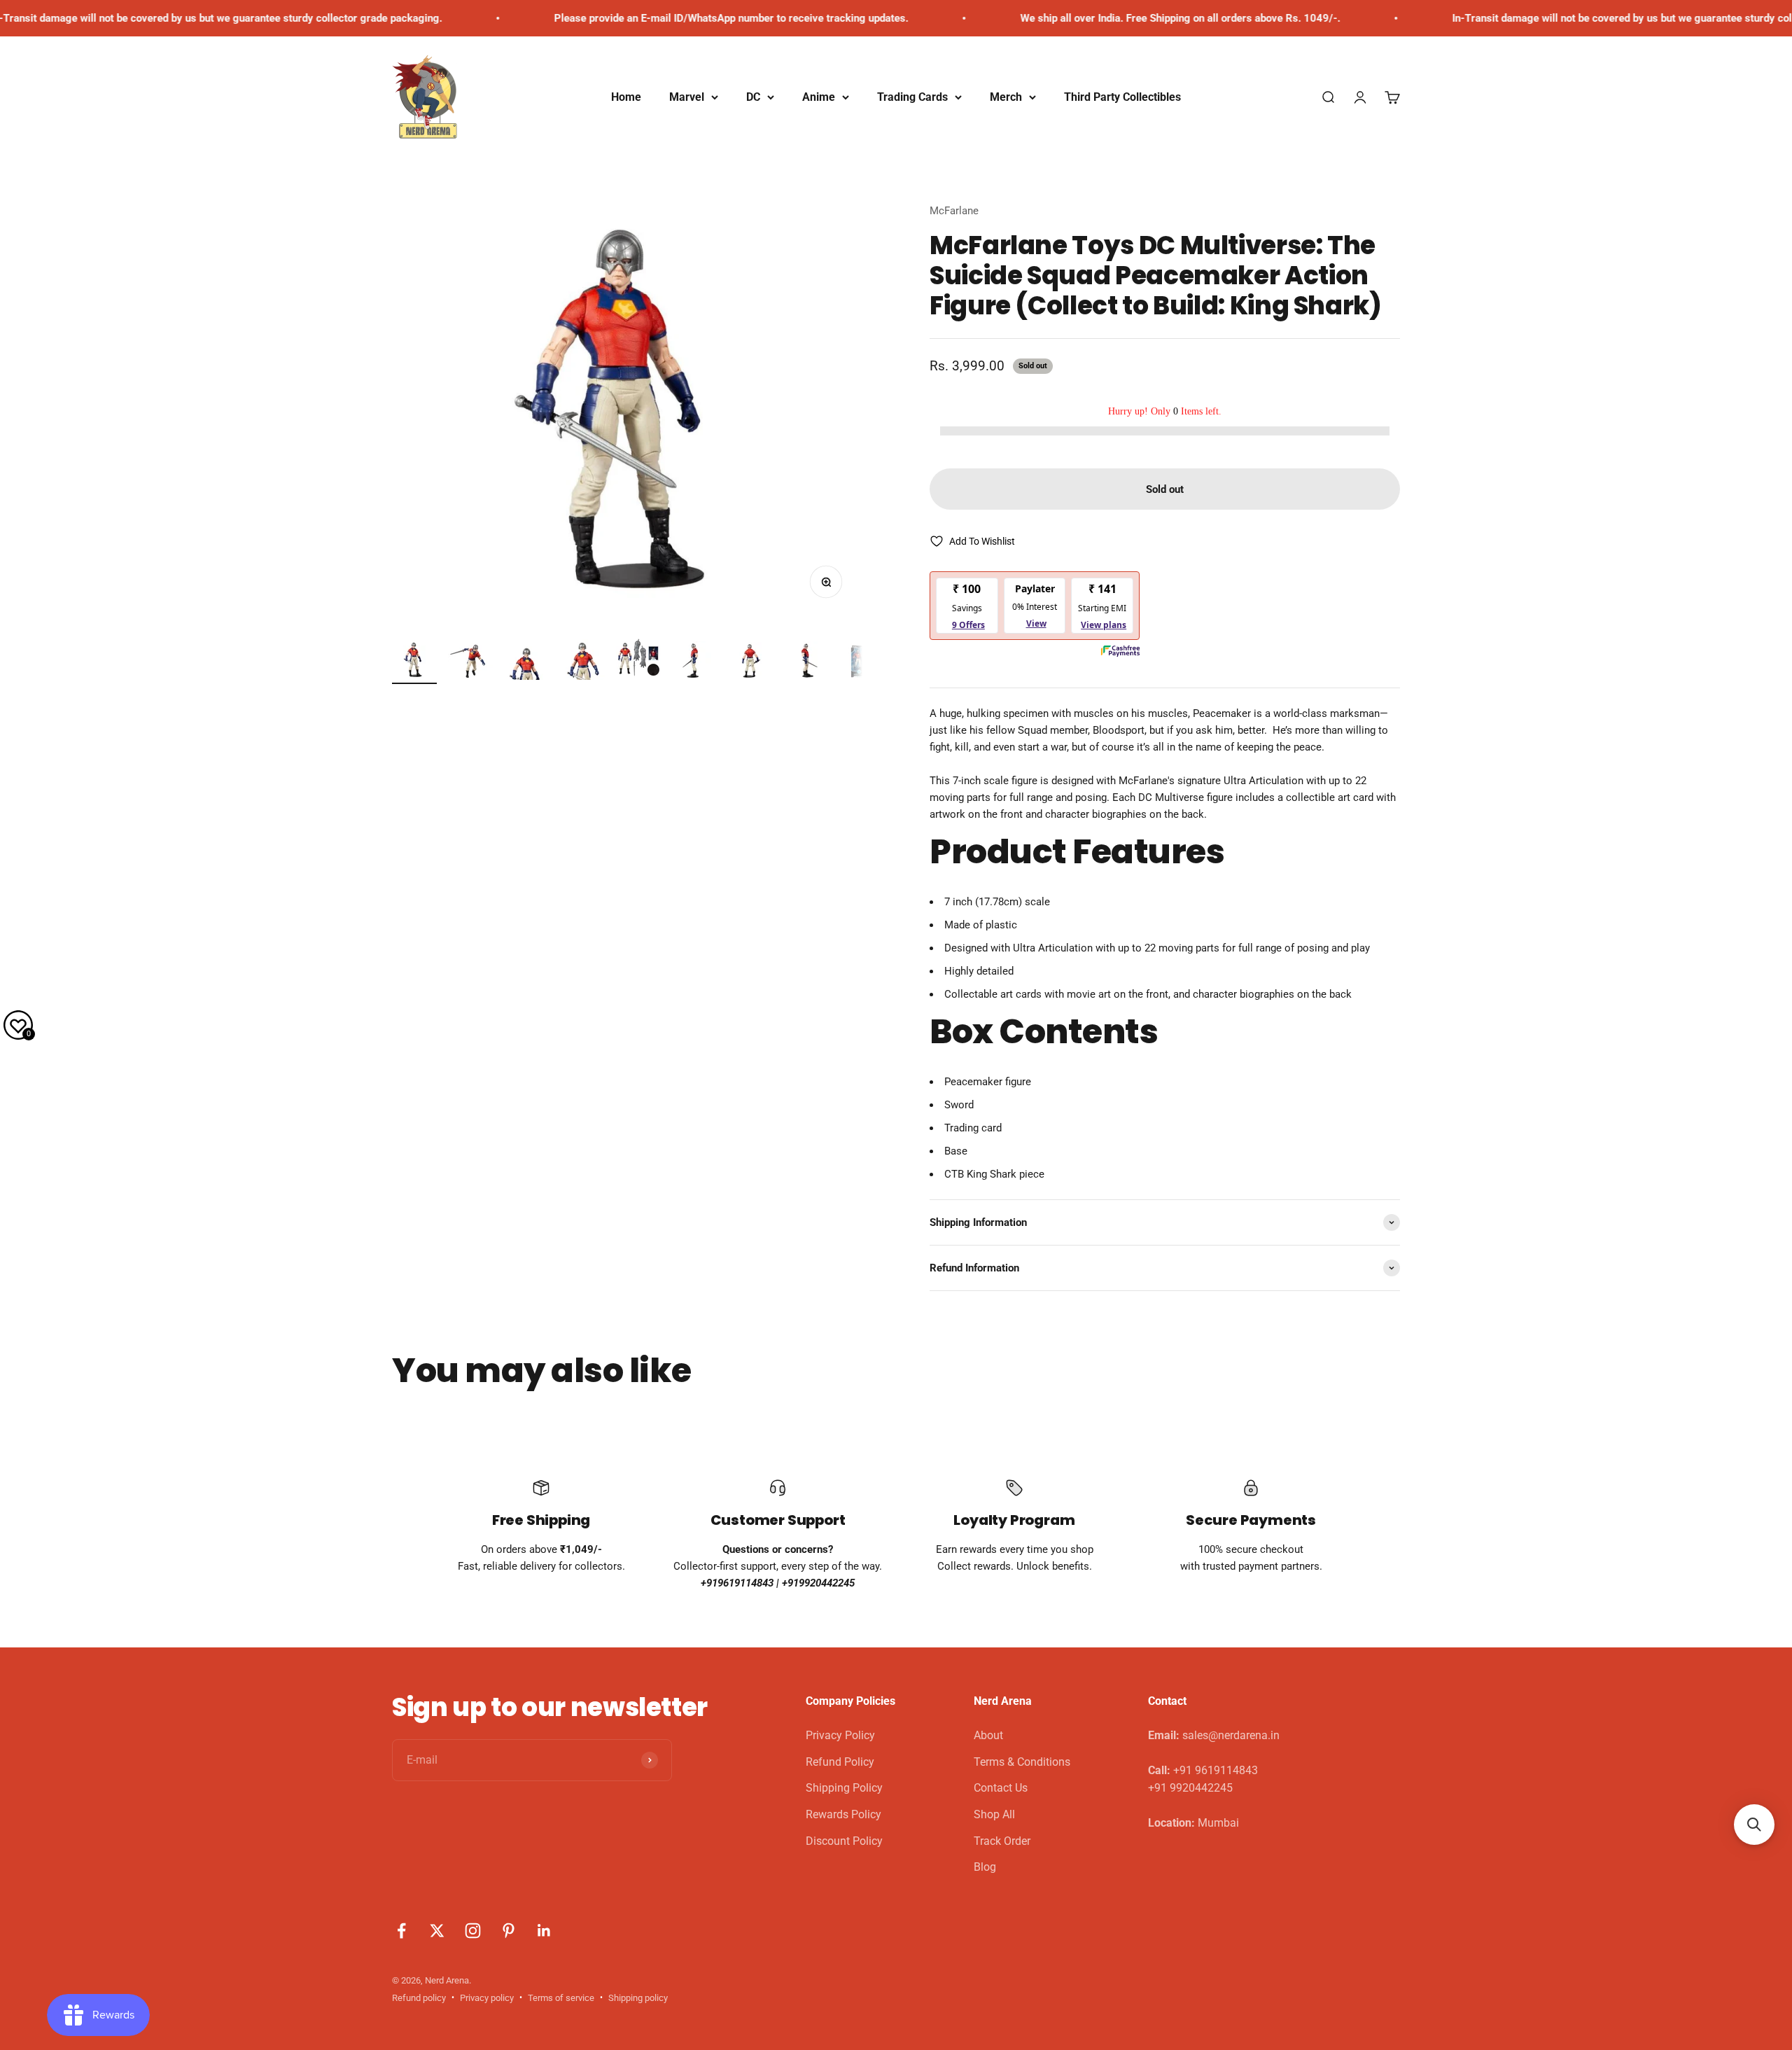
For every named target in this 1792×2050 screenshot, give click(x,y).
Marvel (687, 97)
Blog (985, 1867)
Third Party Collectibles (1122, 97)
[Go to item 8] (806, 663)
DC (753, 97)
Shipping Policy (844, 1788)
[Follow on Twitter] (437, 1931)
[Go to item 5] (638, 660)
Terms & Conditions (1022, 1762)
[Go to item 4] (582, 662)
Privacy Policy (840, 1735)
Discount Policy (844, 1841)
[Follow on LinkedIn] (544, 1931)
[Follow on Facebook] (401, 1931)
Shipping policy (638, 1998)
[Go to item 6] (694, 663)
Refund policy (419, 1998)
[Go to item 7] (750, 663)
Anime (819, 97)
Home (626, 97)
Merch (1006, 97)
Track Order (1002, 1841)
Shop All (994, 1814)
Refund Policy (840, 1762)
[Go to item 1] (414, 662)
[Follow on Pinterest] (509, 1931)
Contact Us (1001, 1788)
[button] (1754, 1825)
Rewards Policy (843, 1814)
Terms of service (561, 1998)
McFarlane (954, 211)
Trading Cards (912, 97)
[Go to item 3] (526, 665)
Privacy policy (487, 1998)
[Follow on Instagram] (473, 1931)
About (988, 1735)
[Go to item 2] (470, 663)
